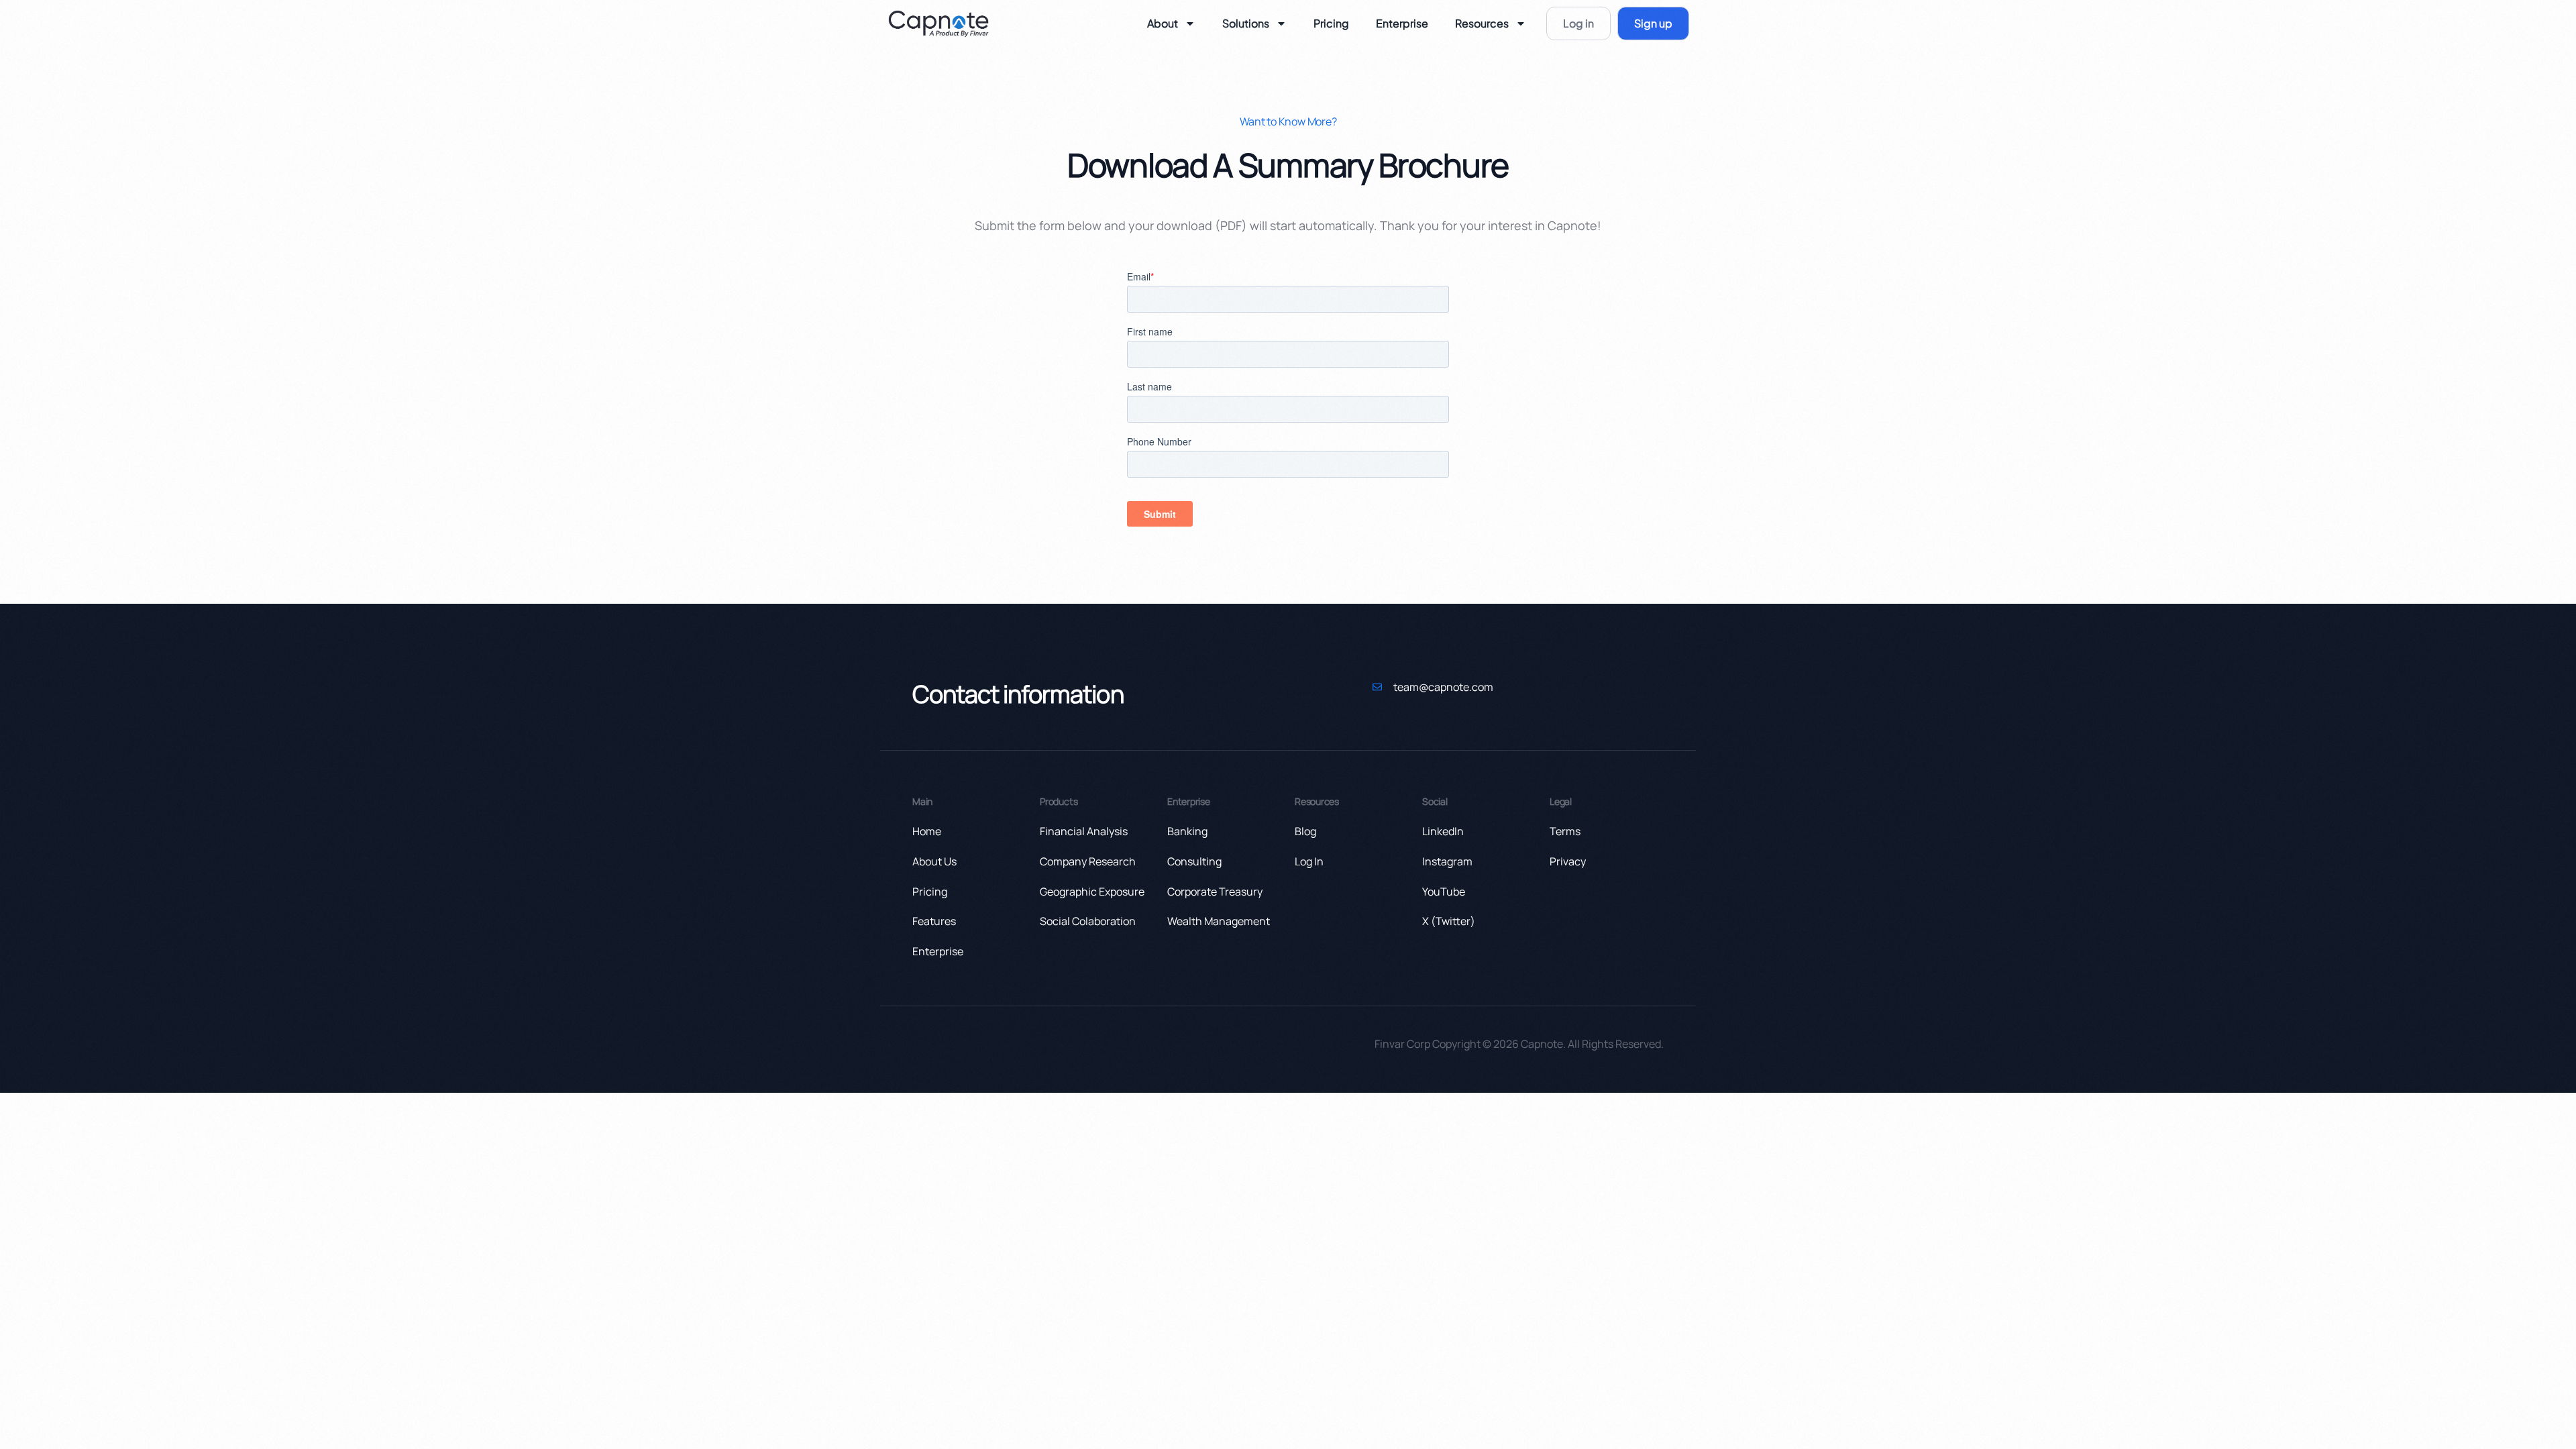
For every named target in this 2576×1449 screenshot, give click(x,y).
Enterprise (1402, 23)
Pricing (1331, 23)
